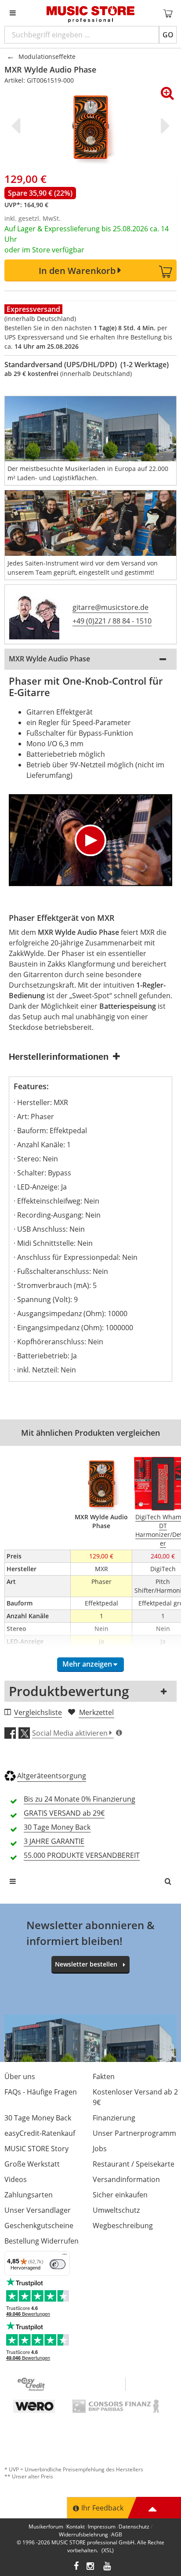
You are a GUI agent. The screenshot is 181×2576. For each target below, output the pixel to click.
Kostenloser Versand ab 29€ (135, 2097)
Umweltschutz (116, 2210)
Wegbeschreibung (123, 2226)
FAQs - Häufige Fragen (41, 2092)
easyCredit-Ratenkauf (40, 2133)
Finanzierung (114, 2118)
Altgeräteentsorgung (52, 1776)
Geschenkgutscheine (39, 2226)
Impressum (102, 2527)
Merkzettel (96, 1712)
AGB (117, 2534)
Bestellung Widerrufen (42, 2241)
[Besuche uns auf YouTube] (108, 2567)
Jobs (100, 2149)
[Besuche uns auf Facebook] (76, 2567)
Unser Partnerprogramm (134, 2133)
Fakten (104, 2076)
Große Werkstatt (32, 2164)
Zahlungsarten (29, 2195)
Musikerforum (46, 2527)
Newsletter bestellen (86, 1964)
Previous (18, 126)
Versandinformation (126, 2179)
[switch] (58, 2264)
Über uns (20, 2076)
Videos (16, 2179)
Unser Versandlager (38, 2210)
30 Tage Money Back (38, 2118)
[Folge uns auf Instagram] (91, 2567)
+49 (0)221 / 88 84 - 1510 (112, 621)
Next (163, 126)
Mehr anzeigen (87, 1664)
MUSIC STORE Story (36, 2149)
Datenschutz (134, 2527)
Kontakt (76, 2527)
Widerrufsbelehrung (83, 2534)
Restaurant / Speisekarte (134, 2164)
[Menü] (65, 2256)
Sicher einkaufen (120, 2195)
